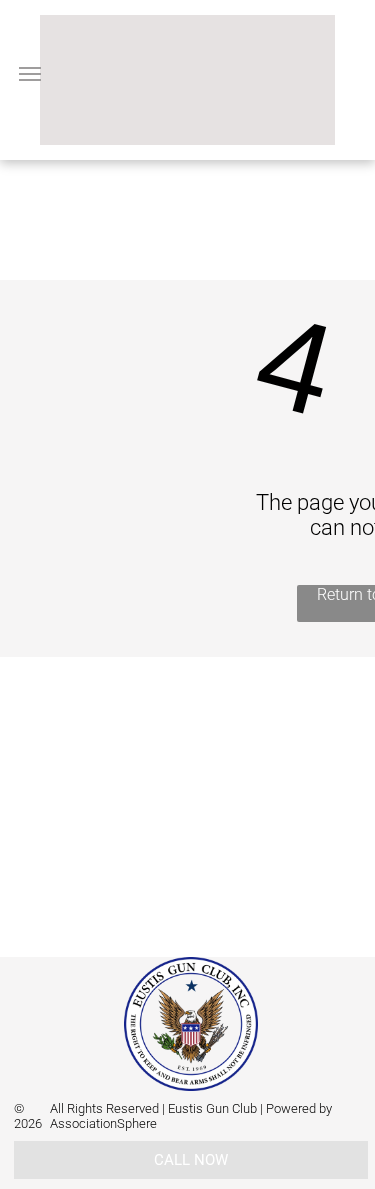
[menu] (30, 74)
